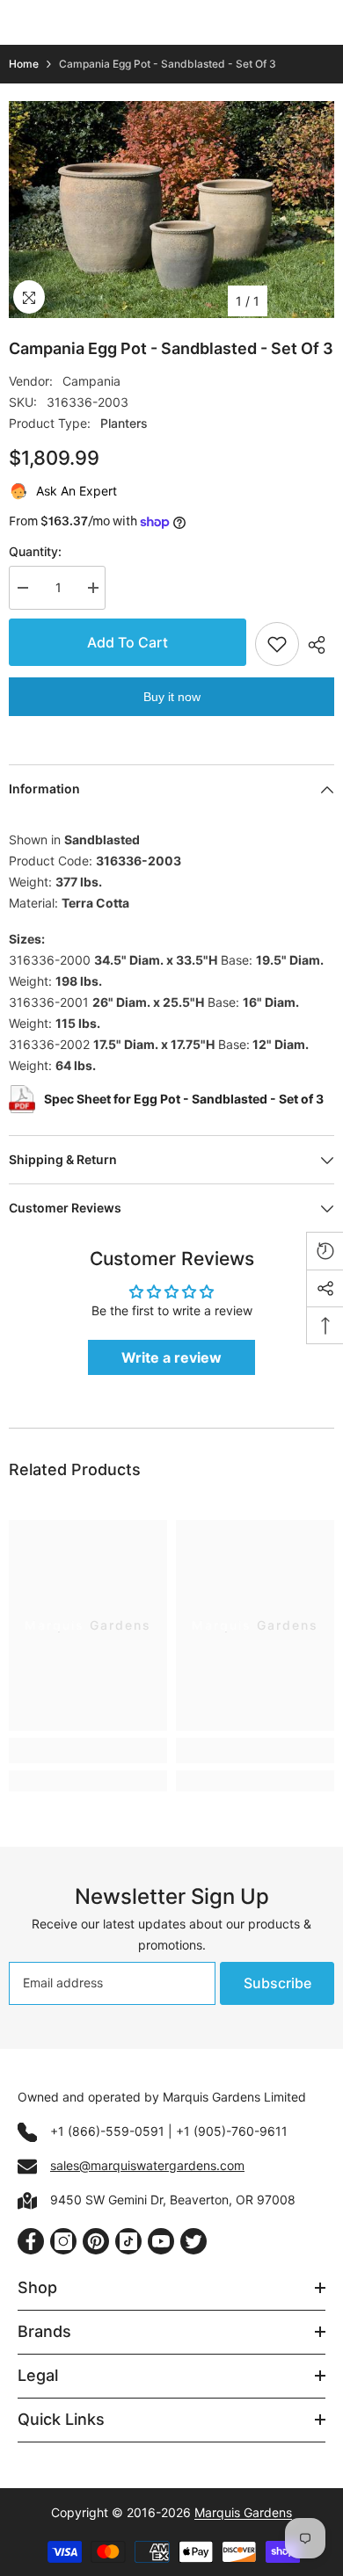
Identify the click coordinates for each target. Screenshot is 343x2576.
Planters (124, 423)
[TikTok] (128, 2241)
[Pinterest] (96, 2241)
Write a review (171, 1357)
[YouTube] (161, 2241)
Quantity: (35, 551)
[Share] (317, 645)
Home (24, 64)
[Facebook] (31, 2241)
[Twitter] (193, 2241)
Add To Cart (128, 642)
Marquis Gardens (243, 2512)
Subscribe (277, 1983)
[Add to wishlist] (277, 644)
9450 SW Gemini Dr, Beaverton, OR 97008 (173, 2200)
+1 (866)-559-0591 (107, 2131)
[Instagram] (63, 2241)
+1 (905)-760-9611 (232, 2131)
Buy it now (172, 697)
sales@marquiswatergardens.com (147, 2165)
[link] (88, 1751)
